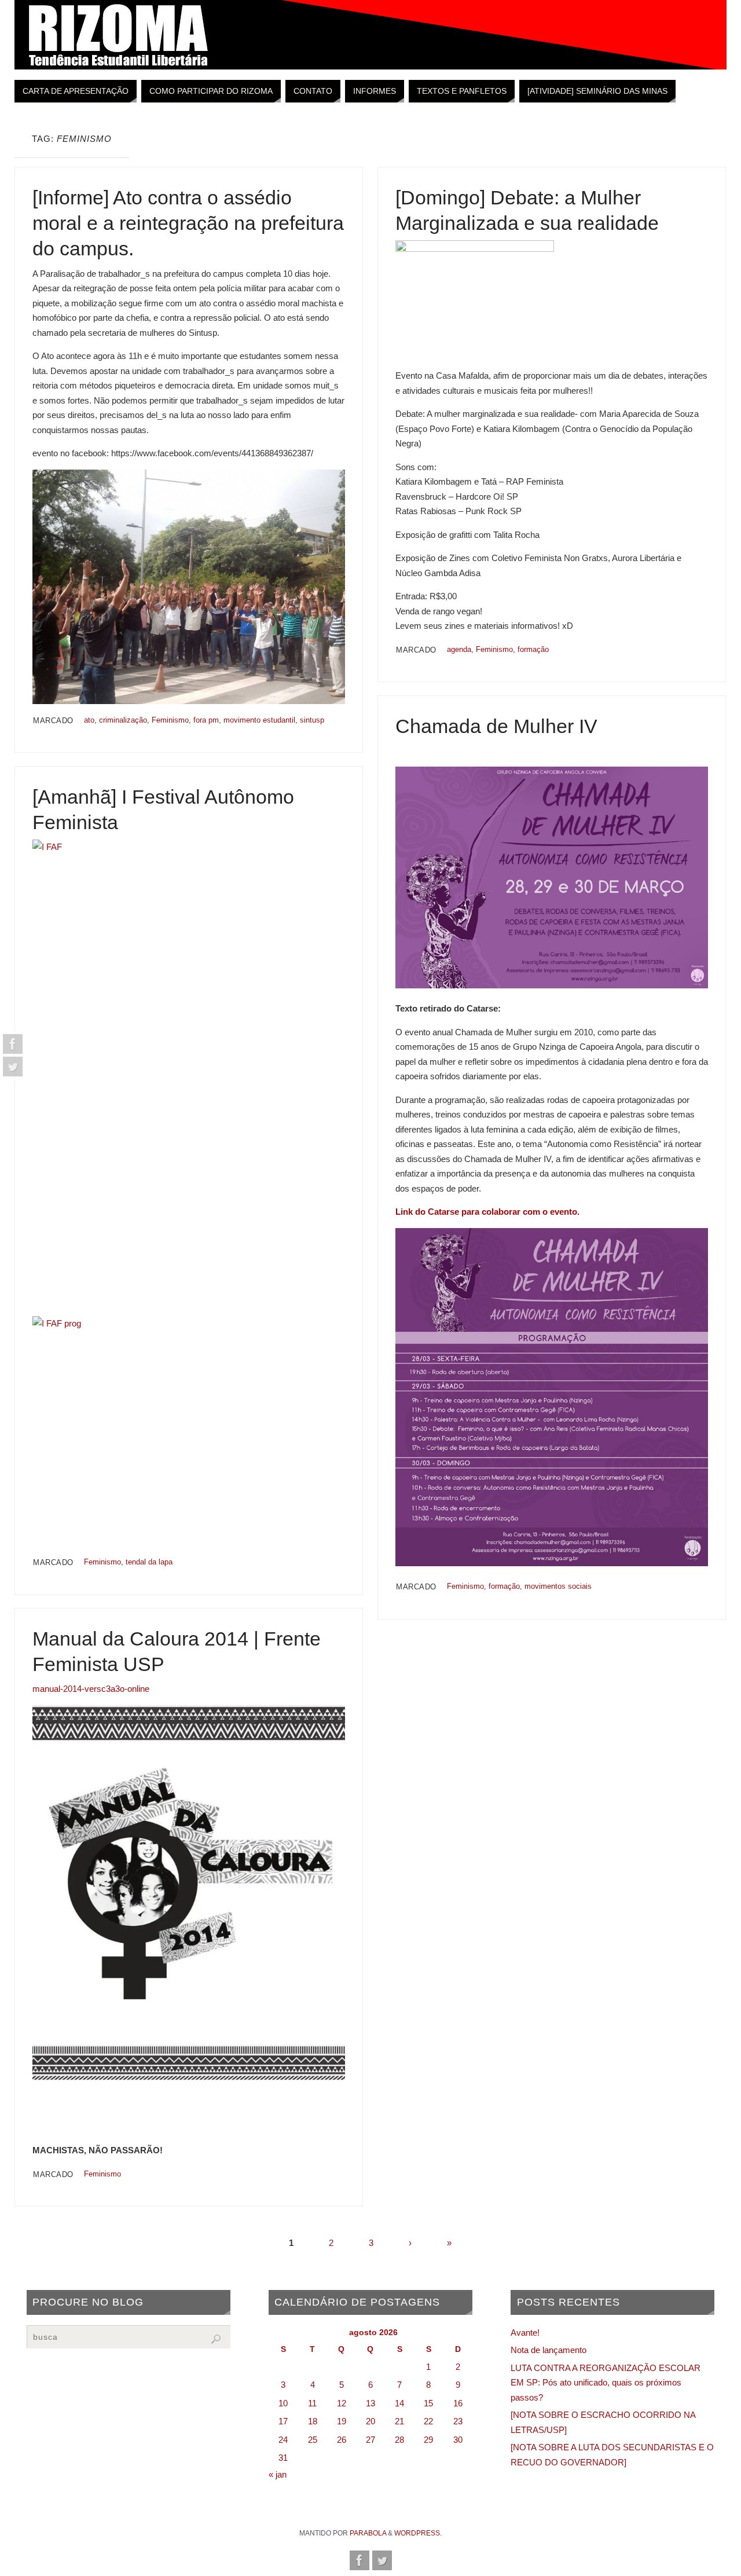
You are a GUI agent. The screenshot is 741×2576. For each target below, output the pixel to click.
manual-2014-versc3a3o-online (91, 1689)
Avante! (525, 2333)
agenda (459, 649)
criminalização (123, 720)
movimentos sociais (558, 1586)
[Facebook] (13, 1044)
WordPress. (418, 2533)
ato (89, 720)
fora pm (206, 720)
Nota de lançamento (549, 2350)
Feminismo (170, 720)
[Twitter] (13, 1067)
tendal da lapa (149, 1562)
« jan (278, 2474)
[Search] (216, 2339)
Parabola (368, 2533)
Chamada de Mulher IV (496, 726)
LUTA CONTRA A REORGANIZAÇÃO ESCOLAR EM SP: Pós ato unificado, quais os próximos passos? (606, 2383)
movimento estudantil (259, 720)
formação (533, 649)
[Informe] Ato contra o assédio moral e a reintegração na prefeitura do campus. (188, 223)
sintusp (312, 720)
